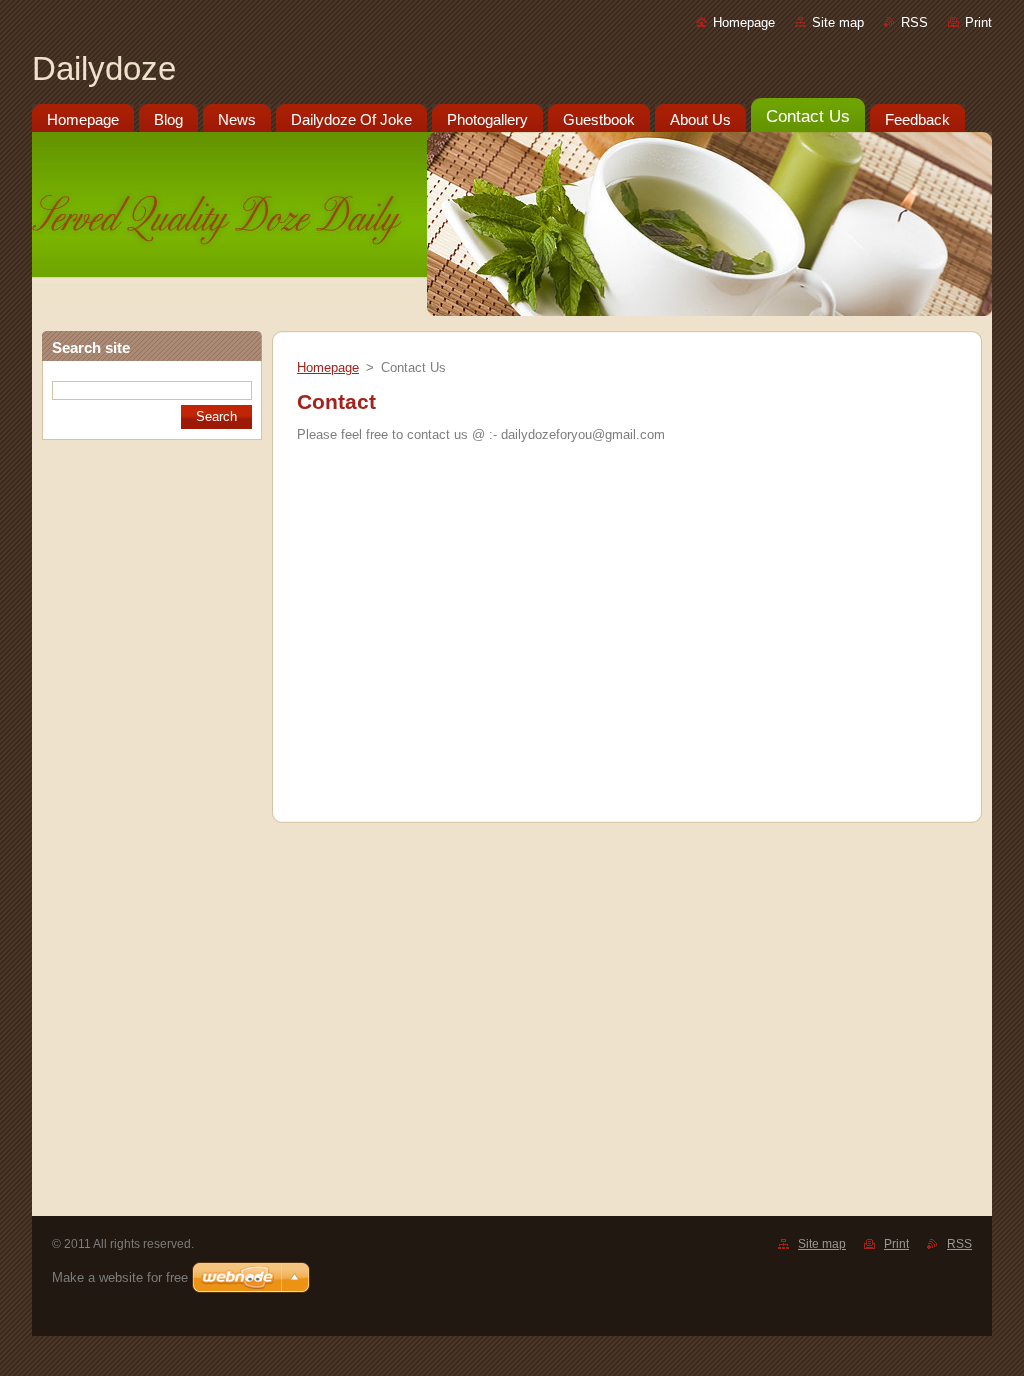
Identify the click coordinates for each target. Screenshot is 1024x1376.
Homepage (744, 22)
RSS (914, 22)
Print (978, 22)
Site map (838, 22)
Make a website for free (120, 1277)
